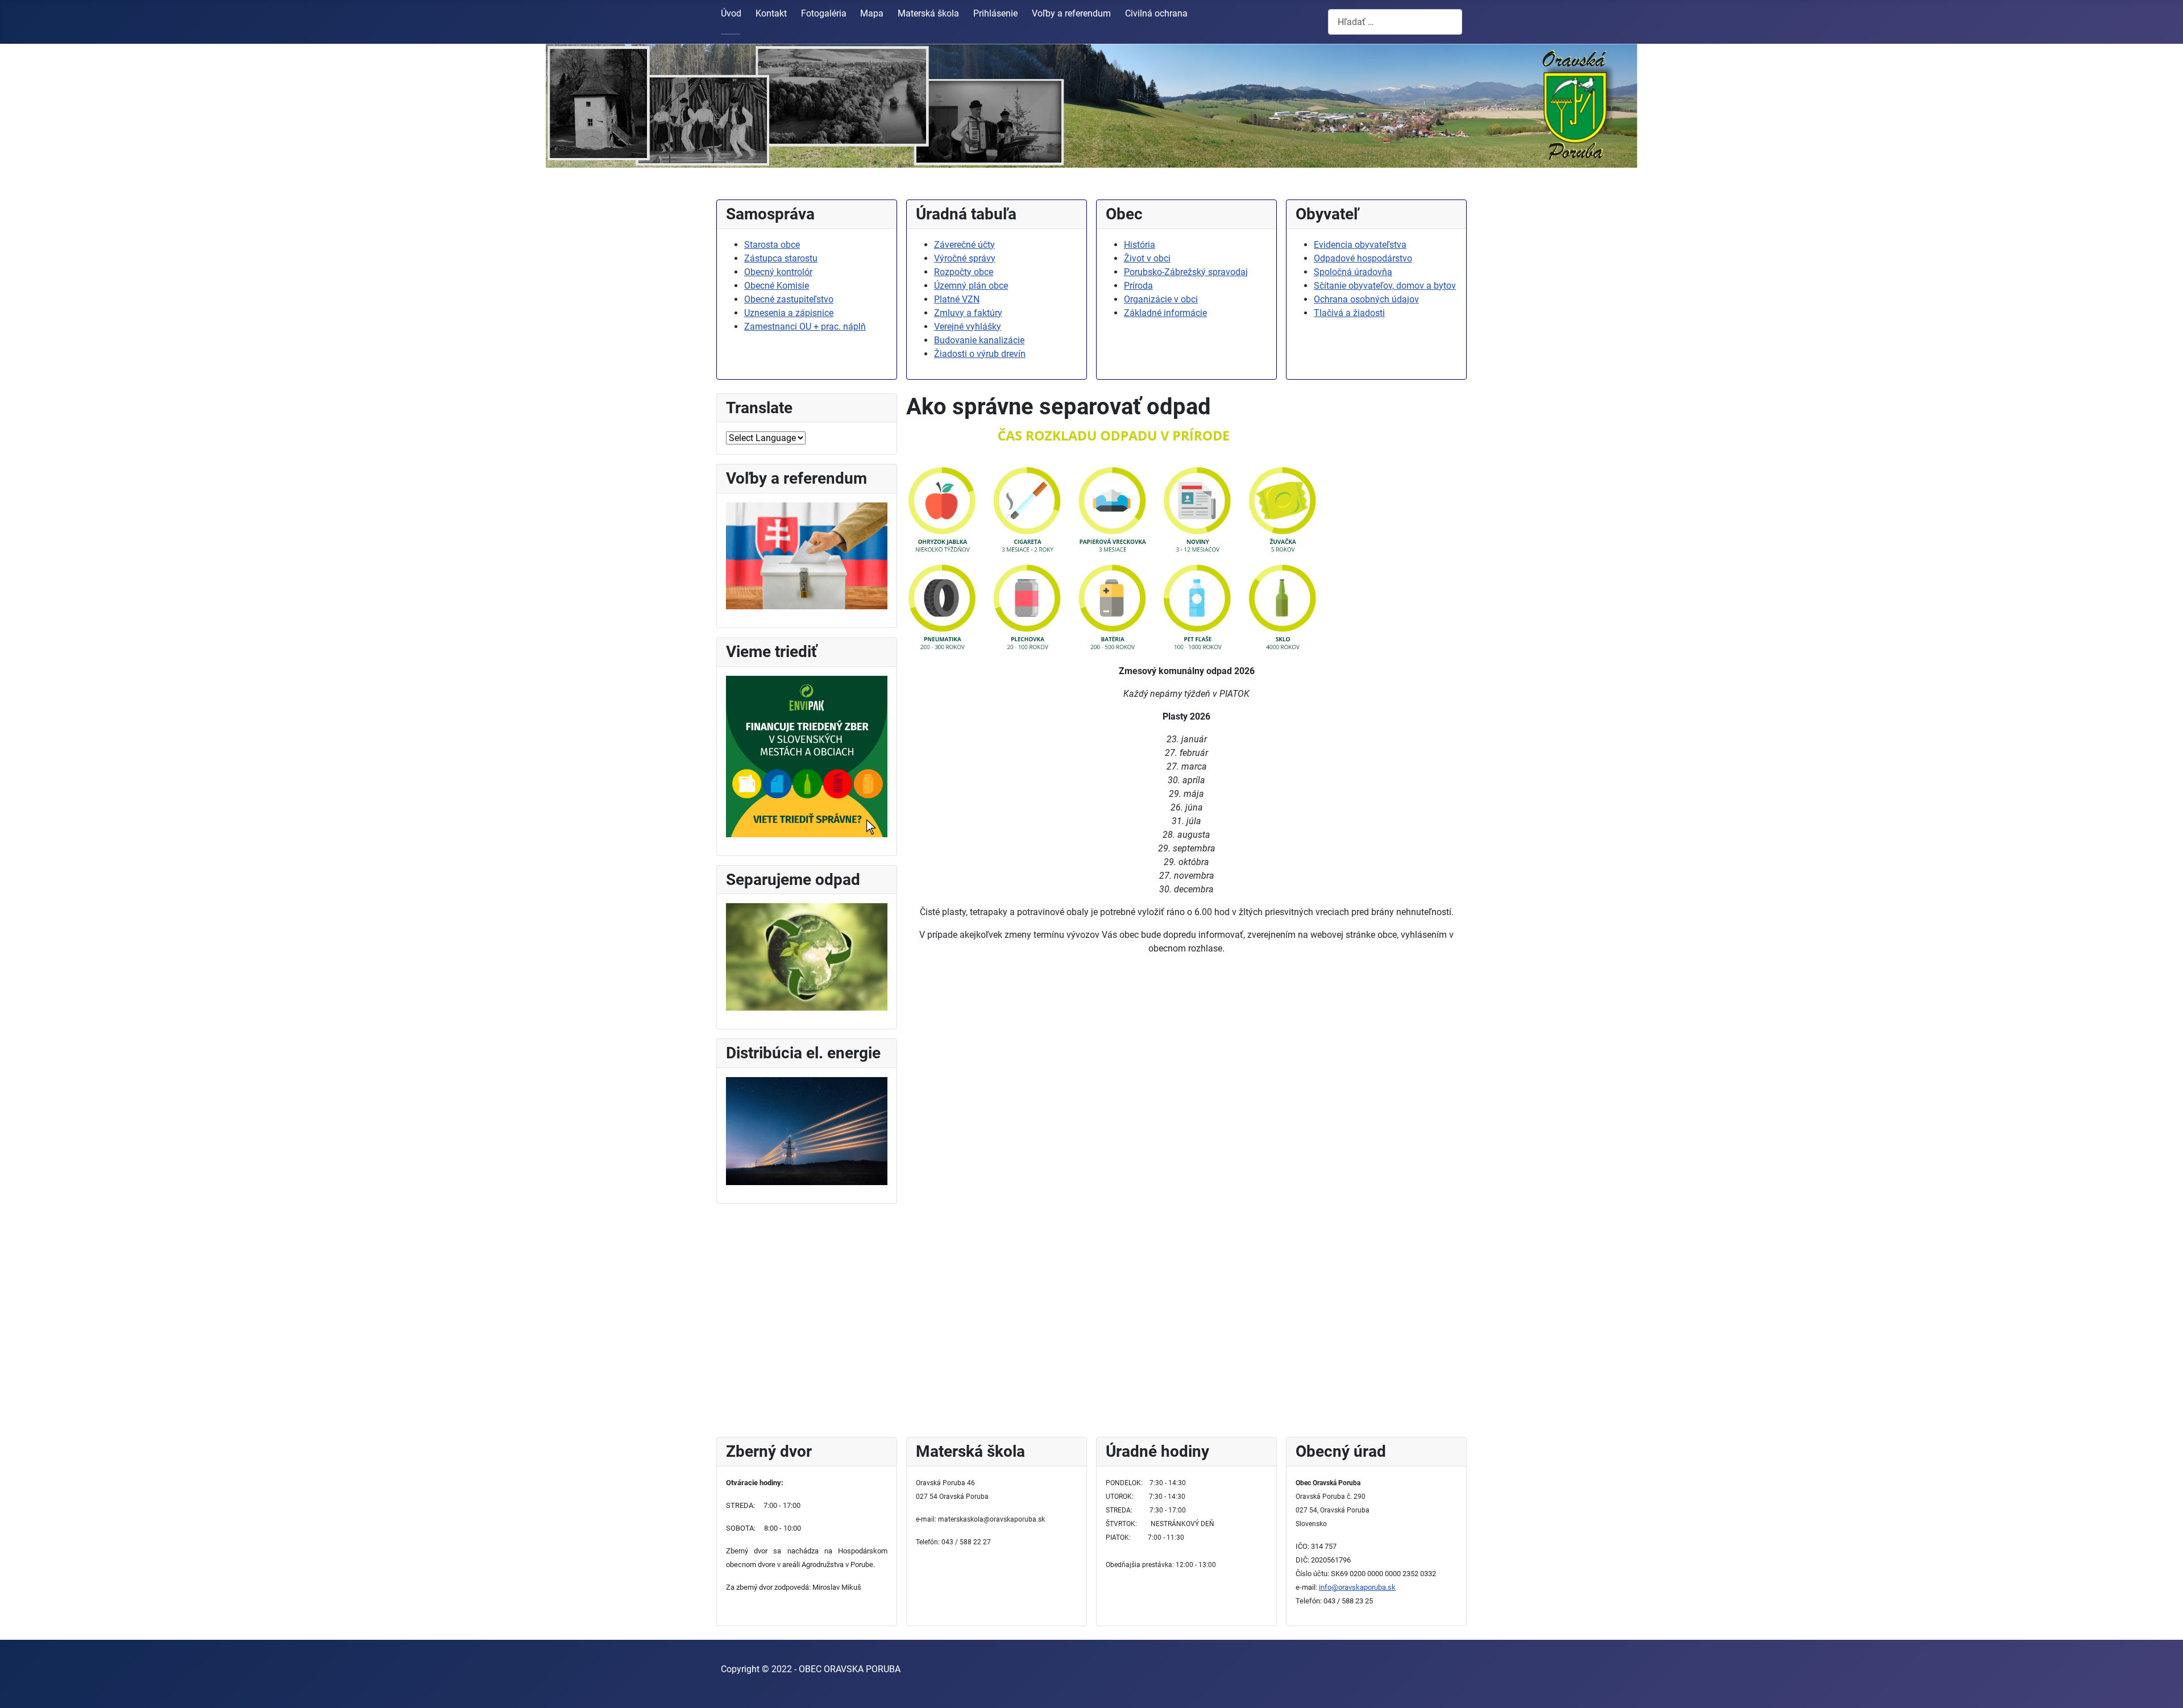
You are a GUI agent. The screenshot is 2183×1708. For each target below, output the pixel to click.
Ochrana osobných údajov (1366, 299)
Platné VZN (957, 299)
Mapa (872, 13)
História (1140, 245)
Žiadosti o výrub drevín (980, 354)
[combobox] (1395, 22)
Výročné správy (965, 258)
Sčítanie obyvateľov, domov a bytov (1385, 286)
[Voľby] (807, 555)
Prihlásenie (995, 13)
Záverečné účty (964, 245)
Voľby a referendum (1071, 13)
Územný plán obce (971, 286)
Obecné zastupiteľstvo (789, 299)
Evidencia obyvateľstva (1360, 245)
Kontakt (771, 13)
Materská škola (928, 13)
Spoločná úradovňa (1353, 272)
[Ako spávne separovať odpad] (807, 956)
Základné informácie (1165, 313)
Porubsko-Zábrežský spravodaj (1186, 272)
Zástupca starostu (781, 258)
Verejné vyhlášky (968, 327)
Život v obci (1147, 258)
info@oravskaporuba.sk (1357, 1587)
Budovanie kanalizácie (979, 340)
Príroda (1138, 286)
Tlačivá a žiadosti (1349, 313)
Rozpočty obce (964, 272)
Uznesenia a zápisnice (789, 313)
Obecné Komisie (777, 286)
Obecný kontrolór (778, 272)
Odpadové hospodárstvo (1363, 258)
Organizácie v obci (1161, 299)
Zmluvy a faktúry (968, 313)
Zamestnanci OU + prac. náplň (805, 327)
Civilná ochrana (1156, 13)
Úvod (731, 13)
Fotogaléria (824, 13)
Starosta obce (772, 245)
